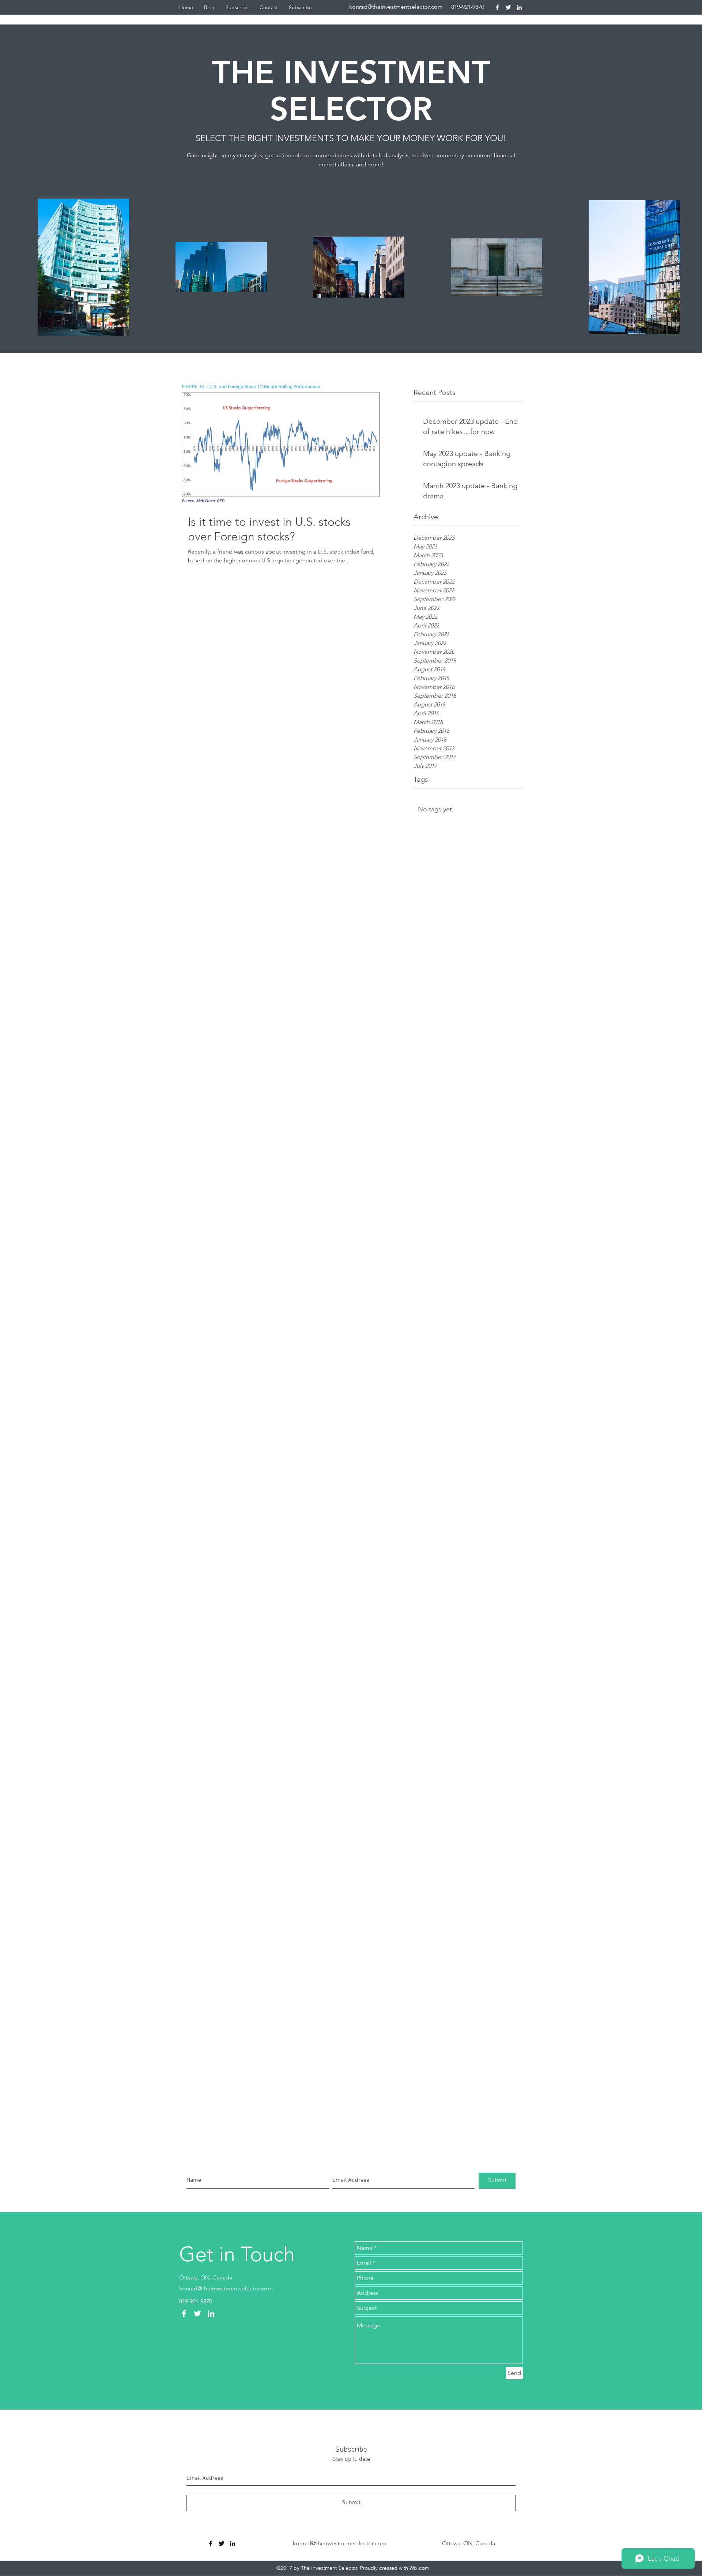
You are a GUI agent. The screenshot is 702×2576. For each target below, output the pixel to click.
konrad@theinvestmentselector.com (396, 7)
